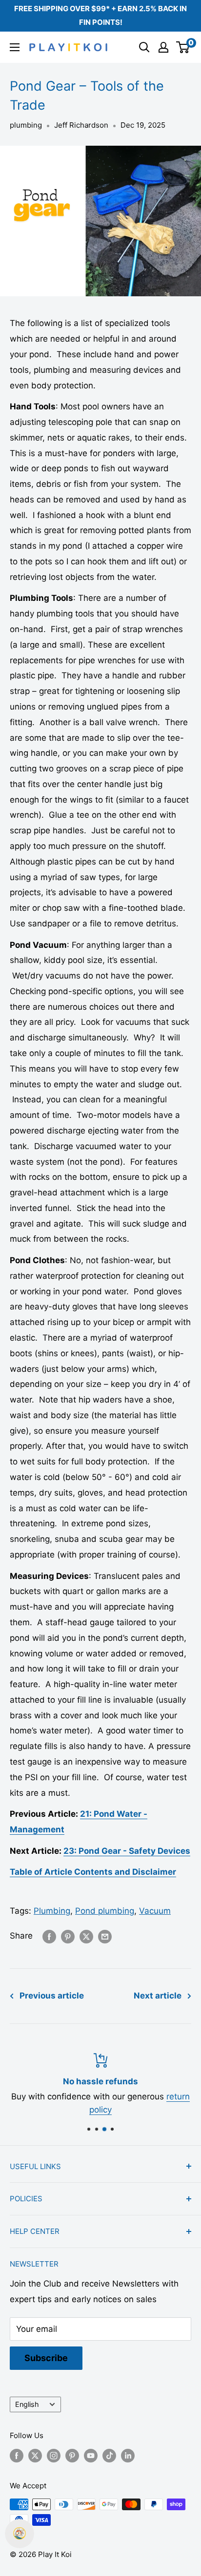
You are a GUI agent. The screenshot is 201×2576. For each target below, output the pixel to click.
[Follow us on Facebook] (17, 2455)
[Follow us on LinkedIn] (128, 2455)
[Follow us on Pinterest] (72, 2455)
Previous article (52, 1996)
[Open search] (144, 47)
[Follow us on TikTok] (109, 2455)
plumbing (26, 125)
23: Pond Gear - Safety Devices (127, 1851)
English (27, 2404)
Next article (158, 1996)
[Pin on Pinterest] (68, 1936)
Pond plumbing (105, 1911)
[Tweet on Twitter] (86, 1936)
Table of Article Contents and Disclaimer (93, 1872)
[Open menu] (15, 47)
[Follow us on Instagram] (54, 2455)
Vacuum (155, 1911)
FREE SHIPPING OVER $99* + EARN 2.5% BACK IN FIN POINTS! (100, 15)
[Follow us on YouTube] (91, 2455)
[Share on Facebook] (49, 1936)
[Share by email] (105, 1936)
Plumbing (52, 1911)
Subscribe (46, 2358)
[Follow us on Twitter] (35, 2455)
